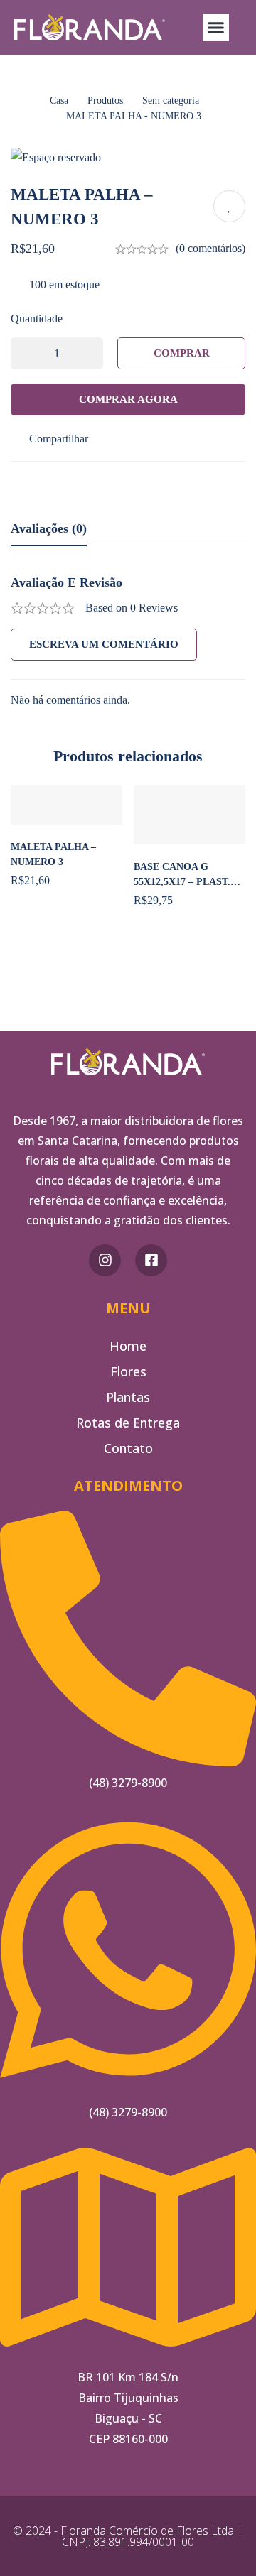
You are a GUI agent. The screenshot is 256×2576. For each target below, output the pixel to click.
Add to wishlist (229, 206)
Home (128, 1346)
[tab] (49, 529)
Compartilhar (59, 439)
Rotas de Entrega (128, 1423)
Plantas (128, 1397)
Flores (128, 1371)
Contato (128, 1448)
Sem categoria (171, 100)
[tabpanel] (128, 642)
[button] (216, 28)
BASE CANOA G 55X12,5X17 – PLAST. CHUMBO (182, 882)
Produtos (105, 100)
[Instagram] (105, 1260)
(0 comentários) (210, 248)
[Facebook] (151, 1260)
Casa (59, 100)
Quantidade (37, 319)
